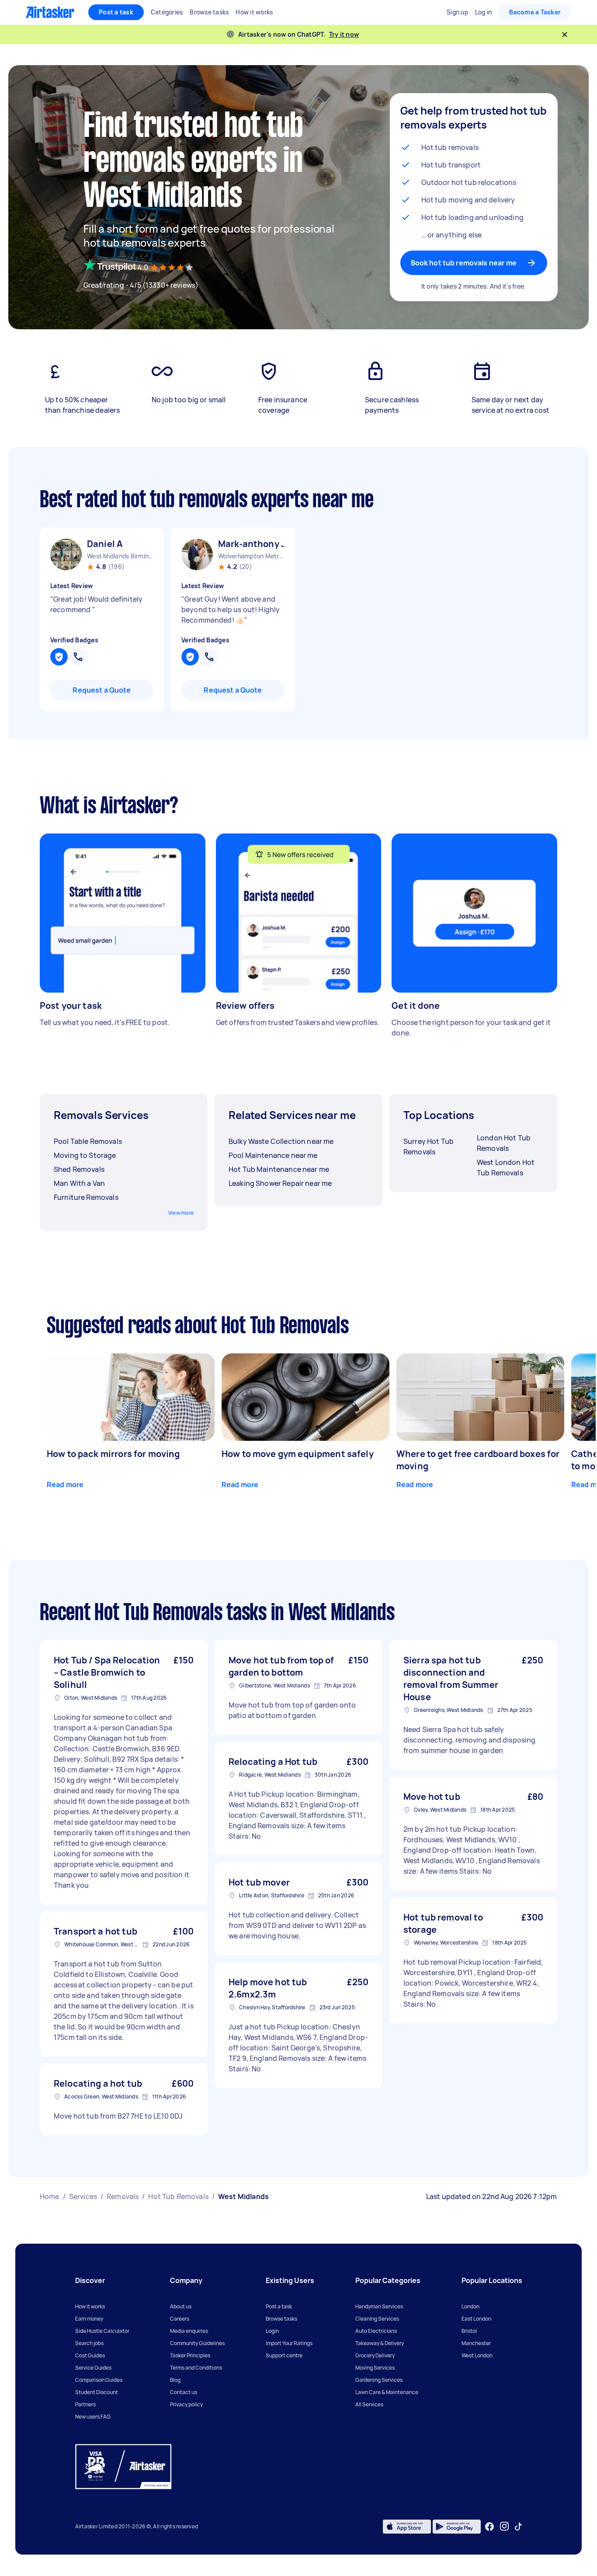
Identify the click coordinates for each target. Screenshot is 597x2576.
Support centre (284, 2355)
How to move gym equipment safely (298, 1454)
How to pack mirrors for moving (113, 1454)
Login (272, 2331)
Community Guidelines (197, 2343)
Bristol (469, 2331)
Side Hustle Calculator (102, 2331)
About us (181, 2306)
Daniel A (105, 544)
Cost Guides (90, 2355)
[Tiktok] (518, 2527)
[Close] (565, 35)
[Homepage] (50, 12)
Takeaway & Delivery (380, 2343)
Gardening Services (379, 2380)
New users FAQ (93, 2417)
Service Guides (93, 2368)
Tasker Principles (190, 2355)
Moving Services (375, 2368)
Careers (180, 2319)
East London (476, 2319)
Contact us (184, 2392)
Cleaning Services (377, 2319)
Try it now (344, 34)
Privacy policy (186, 2404)
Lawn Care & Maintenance (387, 2392)
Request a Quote (102, 690)
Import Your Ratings (289, 2343)
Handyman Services (379, 2306)
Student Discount (97, 2392)
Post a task (116, 12)
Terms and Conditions (196, 2368)
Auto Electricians (376, 2331)
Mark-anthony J (251, 544)
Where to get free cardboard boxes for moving (478, 1460)
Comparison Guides (99, 2380)
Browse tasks (281, 2319)
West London (477, 2355)
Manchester (476, 2343)
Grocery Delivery (375, 2355)
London (470, 2306)
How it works (90, 2306)
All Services (369, 2404)
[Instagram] (505, 2526)
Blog (175, 2380)
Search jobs (89, 2343)
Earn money (89, 2319)
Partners (85, 2404)
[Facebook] (489, 2527)
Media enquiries (189, 2331)
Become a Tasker (535, 12)
